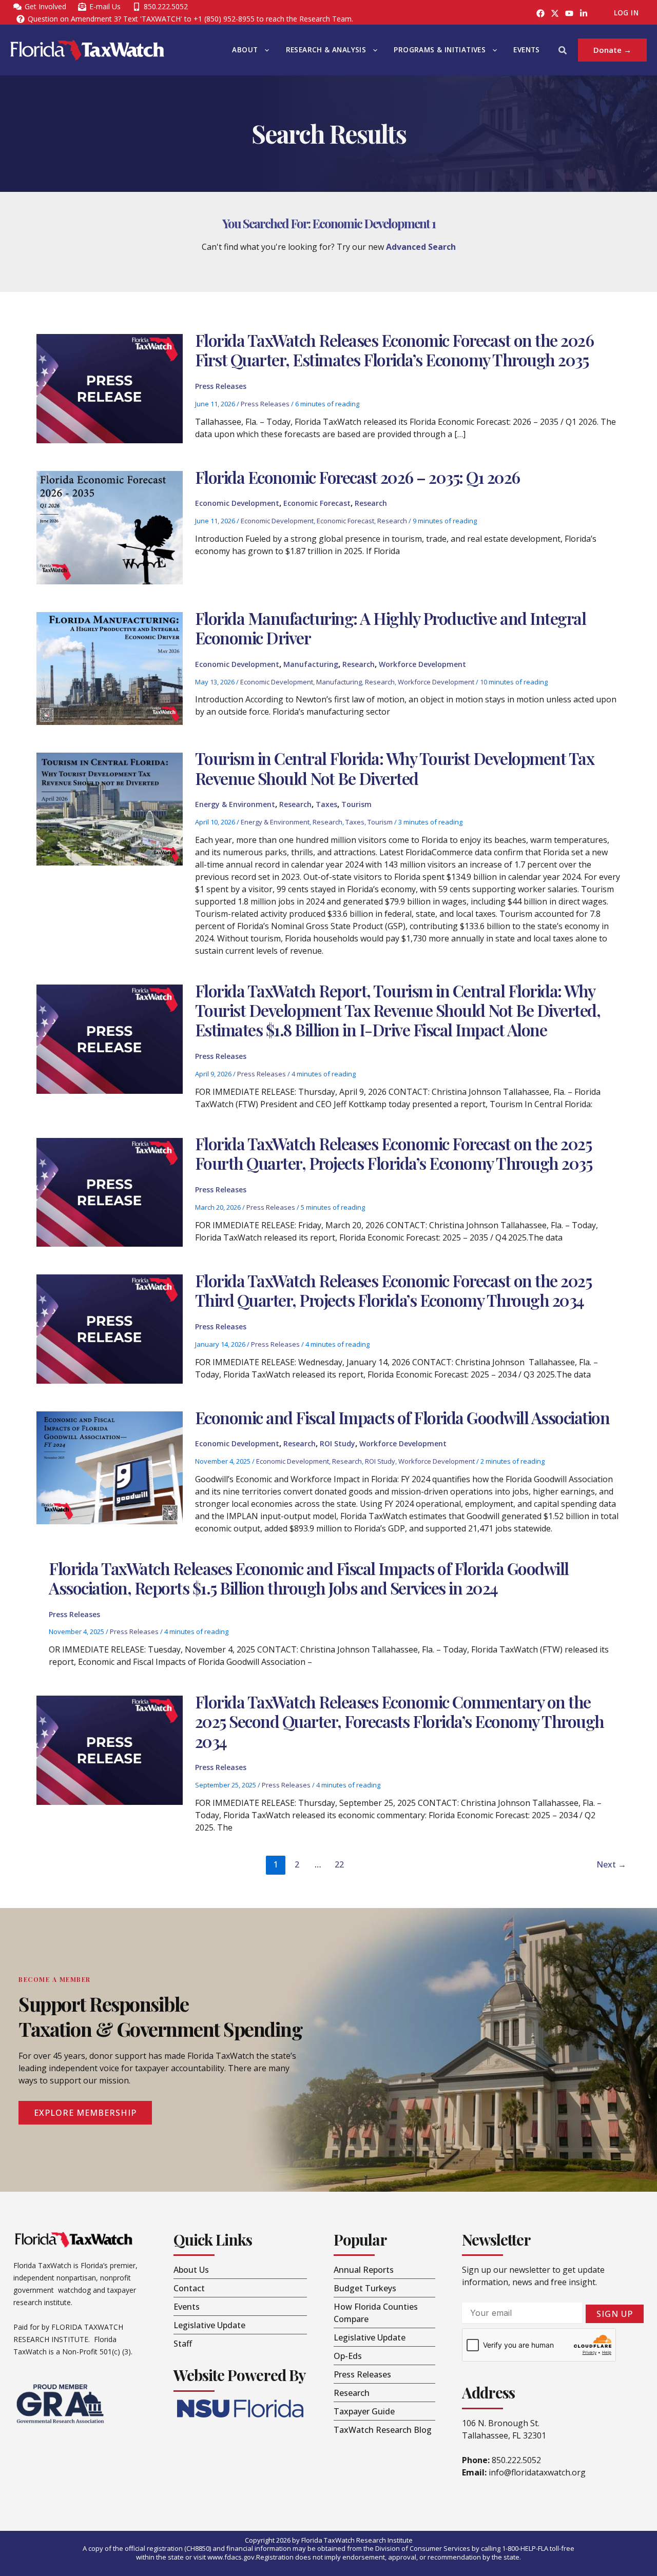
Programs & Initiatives (440, 50)
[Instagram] (555, 13)
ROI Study (337, 1443)
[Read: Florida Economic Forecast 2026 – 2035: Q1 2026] (109, 527)
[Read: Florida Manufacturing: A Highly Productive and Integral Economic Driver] (109, 667)
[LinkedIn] (584, 13)
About (245, 50)
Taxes (326, 804)
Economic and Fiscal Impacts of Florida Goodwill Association (402, 1417)
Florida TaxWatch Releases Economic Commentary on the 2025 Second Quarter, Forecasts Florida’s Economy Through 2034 (400, 1721)
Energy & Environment (235, 804)
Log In (626, 13)
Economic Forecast (317, 503)
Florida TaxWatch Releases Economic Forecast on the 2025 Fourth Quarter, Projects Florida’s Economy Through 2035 (395, 1153)
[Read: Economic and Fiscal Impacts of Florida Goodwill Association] (109, 1467)
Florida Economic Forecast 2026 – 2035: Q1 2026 (358, 477)
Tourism (356, 804)
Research (371, 503)
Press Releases (221, 386)
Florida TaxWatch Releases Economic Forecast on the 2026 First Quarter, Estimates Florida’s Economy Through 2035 (394, 350)
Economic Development (237, 503)
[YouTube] (569, 13)
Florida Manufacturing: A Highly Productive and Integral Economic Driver (391, 628)
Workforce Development (422, 664)
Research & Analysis (326, 50)
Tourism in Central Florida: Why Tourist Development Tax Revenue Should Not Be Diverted (395, 768)
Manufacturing (311, 664)
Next (611, 1864)
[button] (264, 50)
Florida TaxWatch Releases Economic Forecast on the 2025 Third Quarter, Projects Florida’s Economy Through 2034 (393, 1290)
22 (339, 1864)
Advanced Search (421, 247)
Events (526, 50)
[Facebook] (540, 13)
